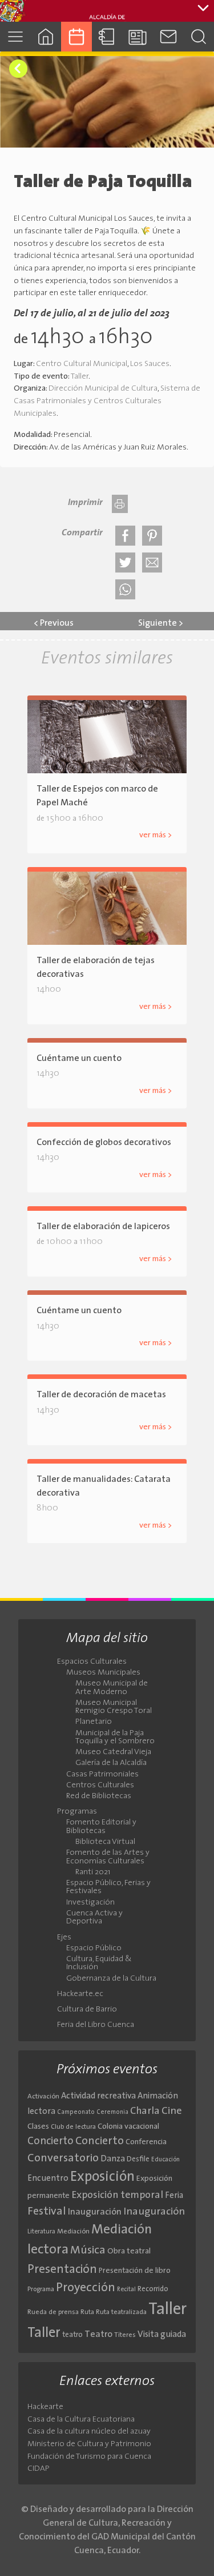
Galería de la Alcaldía (111, 1763)
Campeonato (76, 2112)
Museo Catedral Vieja (113, 1752)
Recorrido (153, 2289)
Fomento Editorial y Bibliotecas (101, 1827)
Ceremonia (112, 2112)
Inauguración (95, 2212)
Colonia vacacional (128, 2127)
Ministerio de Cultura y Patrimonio (89, 2444)
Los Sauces (150, 364)
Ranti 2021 (93, 1873)
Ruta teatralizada (121, 2312)
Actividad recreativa (98, 2096)
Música (88, 2251)
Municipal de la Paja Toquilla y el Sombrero (115, 1738)
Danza (113, 2159)
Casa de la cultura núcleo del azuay (89, 2432)
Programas (77, 1812)
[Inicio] (46, 36)
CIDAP (39, 2469)
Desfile (138, 2159)
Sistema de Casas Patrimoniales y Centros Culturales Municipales (107, 401)
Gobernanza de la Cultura (111, 1979)
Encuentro (48, 2179)
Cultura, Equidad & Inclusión (99, 1963)
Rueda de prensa (53, 2312)
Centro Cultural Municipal (82, 364)
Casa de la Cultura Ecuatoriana (81, 2420)
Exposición (102, 2177)
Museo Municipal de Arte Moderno (112, 1688)
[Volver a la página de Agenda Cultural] (18, 69)
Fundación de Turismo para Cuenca (89, 2457)
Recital (126, 2290)
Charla (145, 2111)
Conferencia (146, 2142)
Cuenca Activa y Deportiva (94, 1918)
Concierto (51, 2142)
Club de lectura (73, 2127)
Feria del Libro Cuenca (96, 2025)
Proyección (86, 2288)
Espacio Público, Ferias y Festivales (108, 1887)
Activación (43, 2097)
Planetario (94, 1722)
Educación (165, 2160)
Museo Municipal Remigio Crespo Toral (114, 1707)
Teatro (98, 2335)
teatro (72, 2335)
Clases (38, 2127)
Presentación (62, 2270)
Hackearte (45, 2407)
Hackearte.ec (80, 1994)
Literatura (41, 2232)
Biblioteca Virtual (105, 1842)
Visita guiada (162, 2335)
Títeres (125, 2335)
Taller (80, 377)
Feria (174, 2196)
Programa (41, 2289)
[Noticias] (138, 36)
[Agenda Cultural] (76, 36)
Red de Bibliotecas (99, 1796)
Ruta (87, 2312)
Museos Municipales (103, 1673)
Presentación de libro (135, 2271)
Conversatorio (63, 2158)
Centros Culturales (100, 1786)
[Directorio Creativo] (107, 36)
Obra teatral (129, 2251)
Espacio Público (94, 1949)
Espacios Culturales (92, 1662)
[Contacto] (168, 36)
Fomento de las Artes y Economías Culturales (108, 1857)
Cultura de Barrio (87, 2010)
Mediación (73, 2232)
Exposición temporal (117, 2195)
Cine (172, 2111)
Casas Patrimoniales (102, 1775)
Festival (47, 2212)
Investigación (90, 1903)
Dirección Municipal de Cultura (103, 389)
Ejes (64, 1938)
